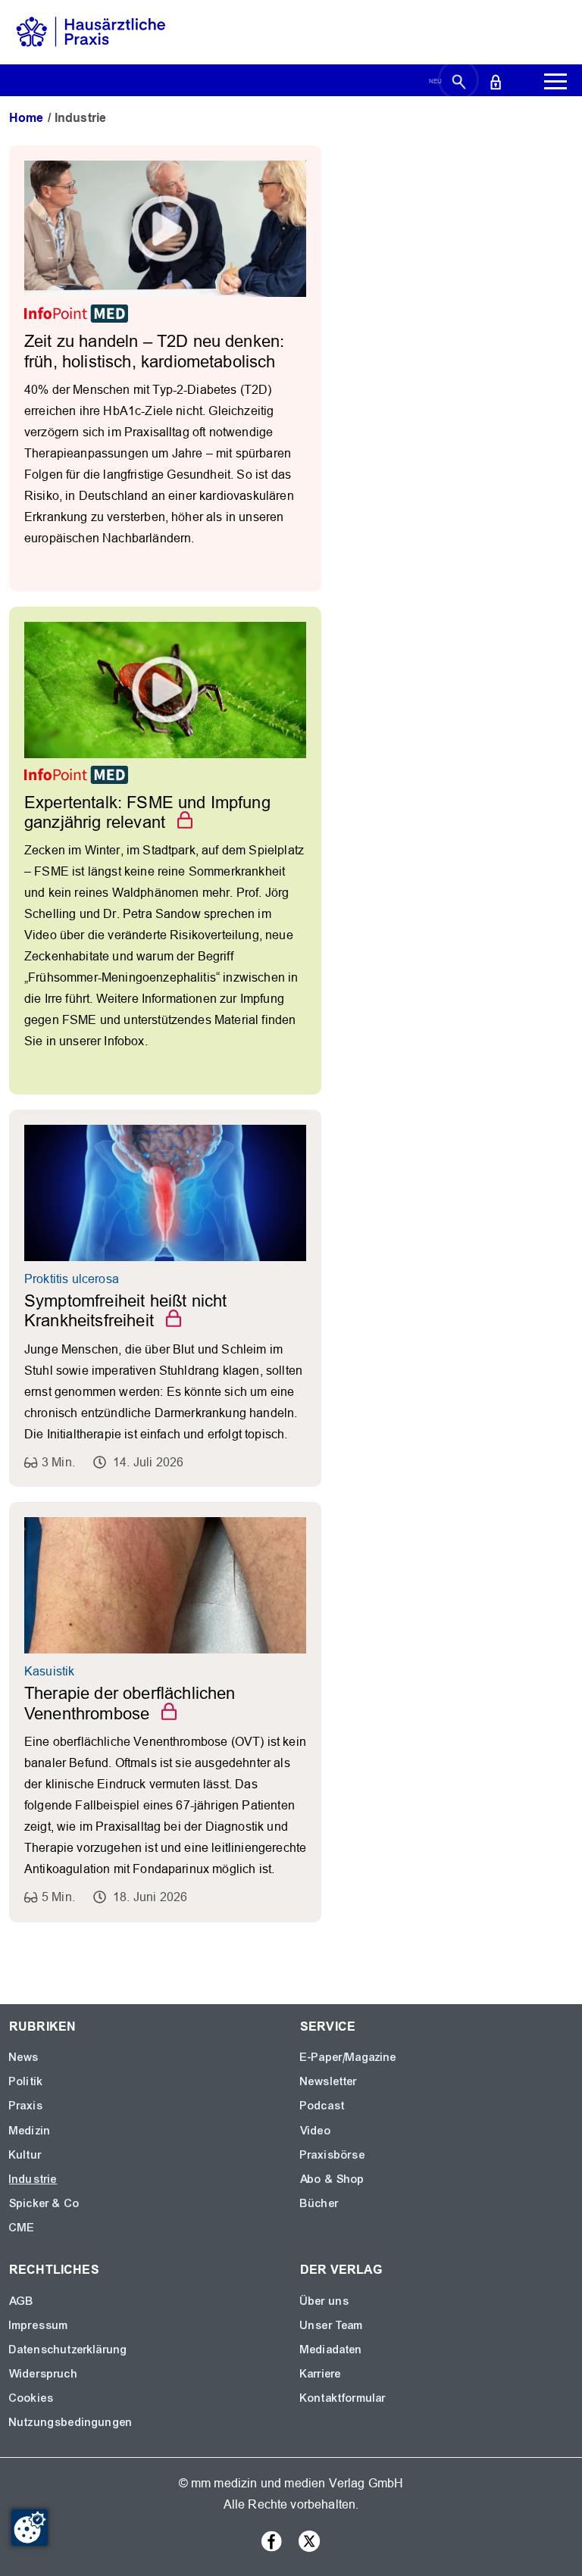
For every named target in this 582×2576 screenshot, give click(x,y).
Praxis (26, 2106)
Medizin (30, 2131)
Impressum (39, 2325)
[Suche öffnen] (459, 81)
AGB (22, 2301)
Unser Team (332, 2325)
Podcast (322, 2106)
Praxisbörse (333, 2155)
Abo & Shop (333, 2179)
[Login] (496, 81)
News (24, 2057)
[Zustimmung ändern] (30, 2528)
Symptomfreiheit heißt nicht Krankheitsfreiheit (125, 1311)
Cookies (31, 2398)
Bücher (319, 2203)
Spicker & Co (44, 2203)
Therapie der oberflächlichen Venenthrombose (130, 1703)
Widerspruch (44, 2374)
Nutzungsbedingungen (71, 2422)
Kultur (25, 2155)
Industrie (33, 2179)
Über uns (325, 2301)
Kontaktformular (343, 2398)
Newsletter (329, 2081)
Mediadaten (332, 2350)
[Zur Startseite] (91, 31)
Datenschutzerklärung (68, 2350)
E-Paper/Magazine (349, 2057)
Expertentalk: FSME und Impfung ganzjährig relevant (147, 812)
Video (316, 2131)
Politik (26, 2081)
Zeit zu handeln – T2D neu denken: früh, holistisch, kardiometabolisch (154, 351)
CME (22, 2228)
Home (27, 118)
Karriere (321, 2374)
